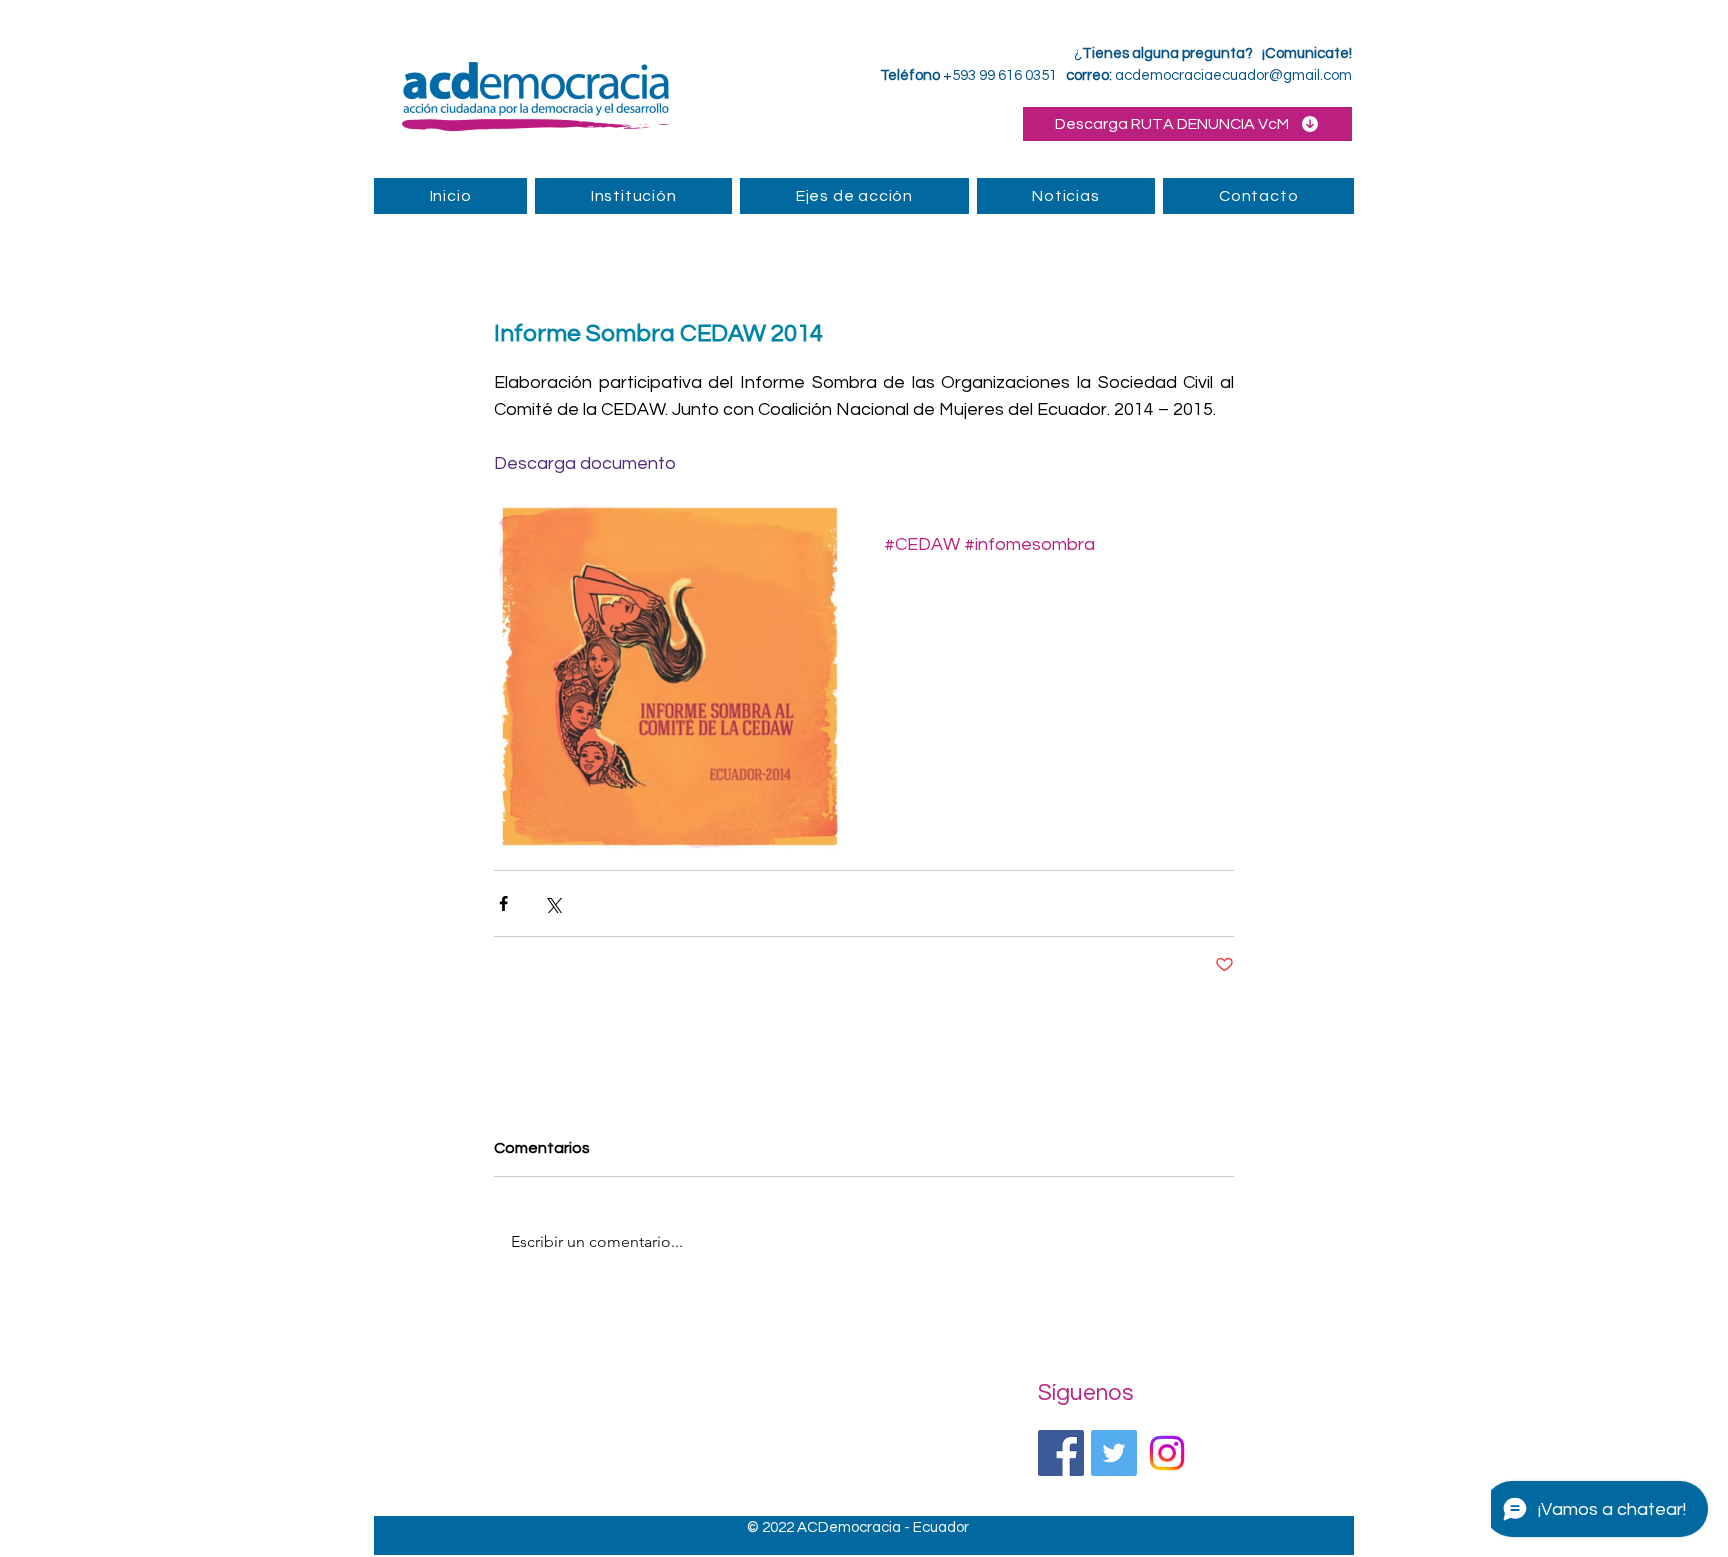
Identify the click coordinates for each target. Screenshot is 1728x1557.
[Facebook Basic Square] (1061, 1453)
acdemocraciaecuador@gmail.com (1233, 75)
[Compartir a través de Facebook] (503, 903)
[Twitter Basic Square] (1114, 1453)
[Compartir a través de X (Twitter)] (552, 903)
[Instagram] (1167, 1453)
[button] (854, 196)
